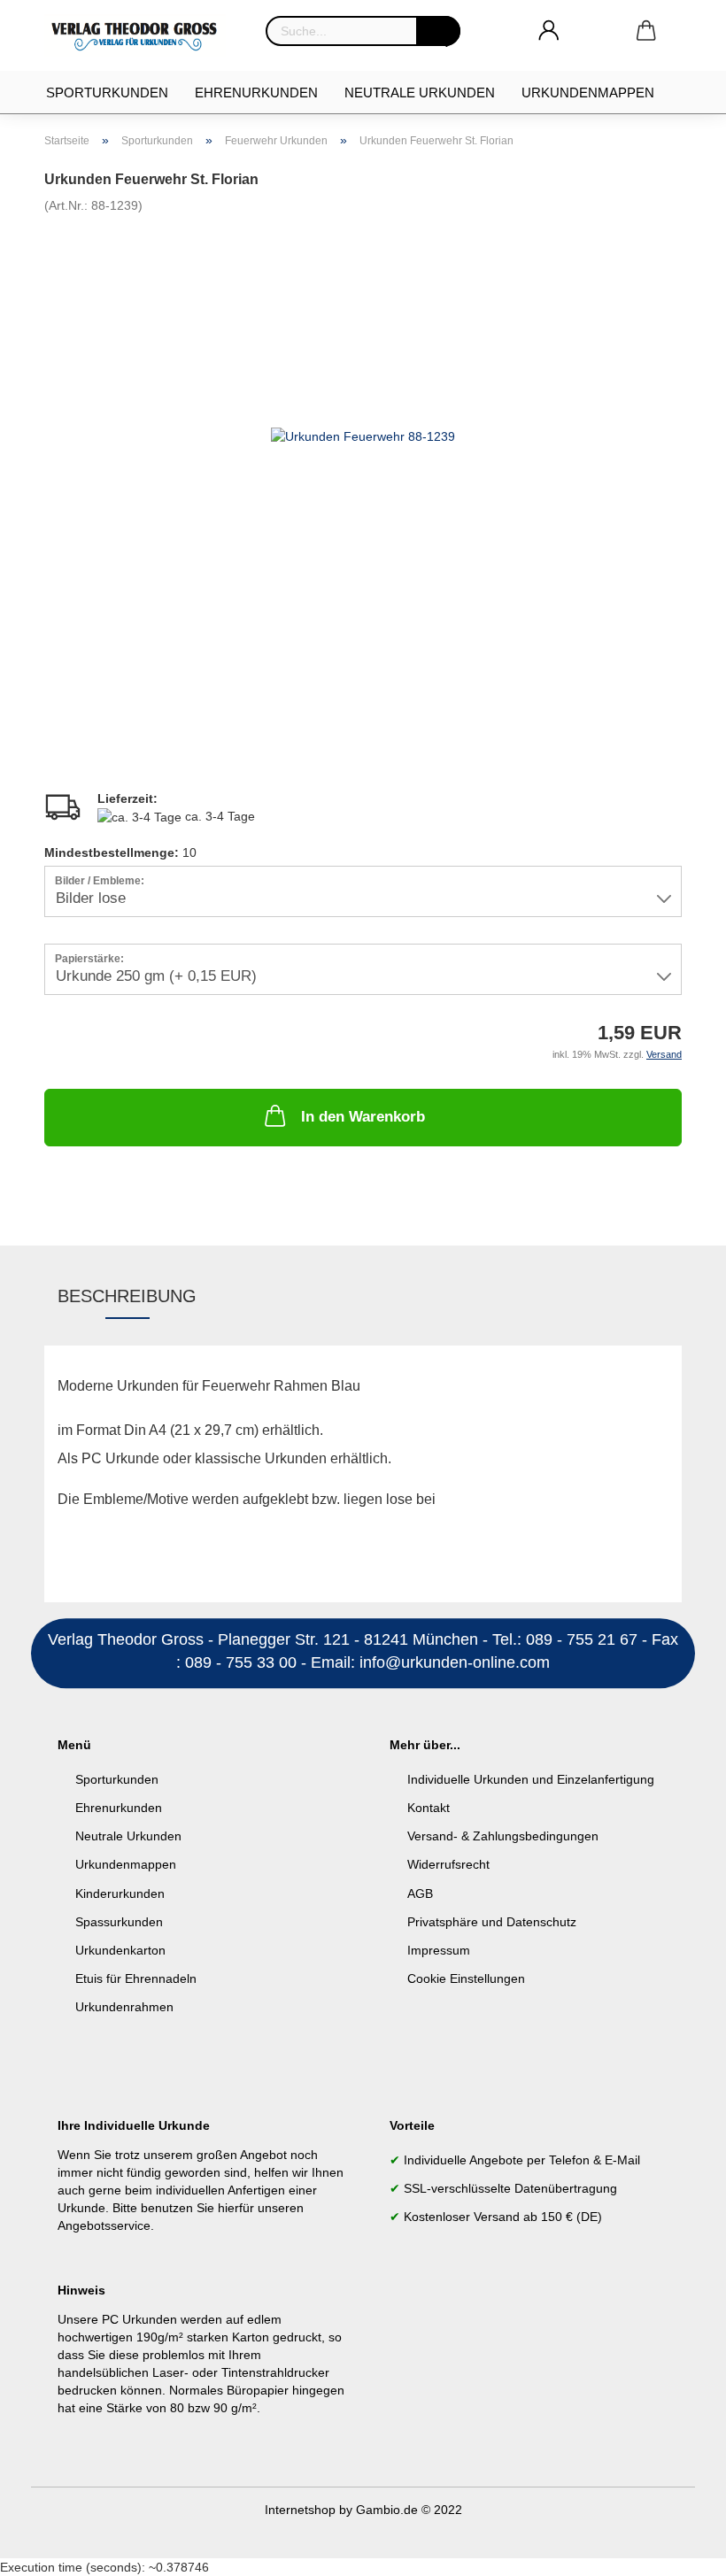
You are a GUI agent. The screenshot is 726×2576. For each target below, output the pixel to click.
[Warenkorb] (646, 31)
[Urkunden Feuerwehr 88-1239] (363, 435)
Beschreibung (127, 1296)
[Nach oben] (677, 2549)
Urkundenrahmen (124, 2007)
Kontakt (429, 1808)
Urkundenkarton (120, 1950)
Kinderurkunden (120, 1893)
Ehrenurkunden (256, 93)
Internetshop (300, 2510)
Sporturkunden (107, 93)
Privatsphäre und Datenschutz (492, 1922)
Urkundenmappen (588, 93)
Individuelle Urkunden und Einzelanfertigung (531, 1779)
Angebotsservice (104, 2225)
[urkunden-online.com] (142, 35)
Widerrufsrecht (448, 1864)
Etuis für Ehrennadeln (136, 1978)
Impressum (439, 1950)
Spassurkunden (119, 1922)
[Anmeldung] (549, 31)
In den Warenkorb (363, 1117)
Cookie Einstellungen (466, 1978)
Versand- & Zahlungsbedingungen (503, 1836)
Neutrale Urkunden (420, 93)
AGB (420, 1893)
